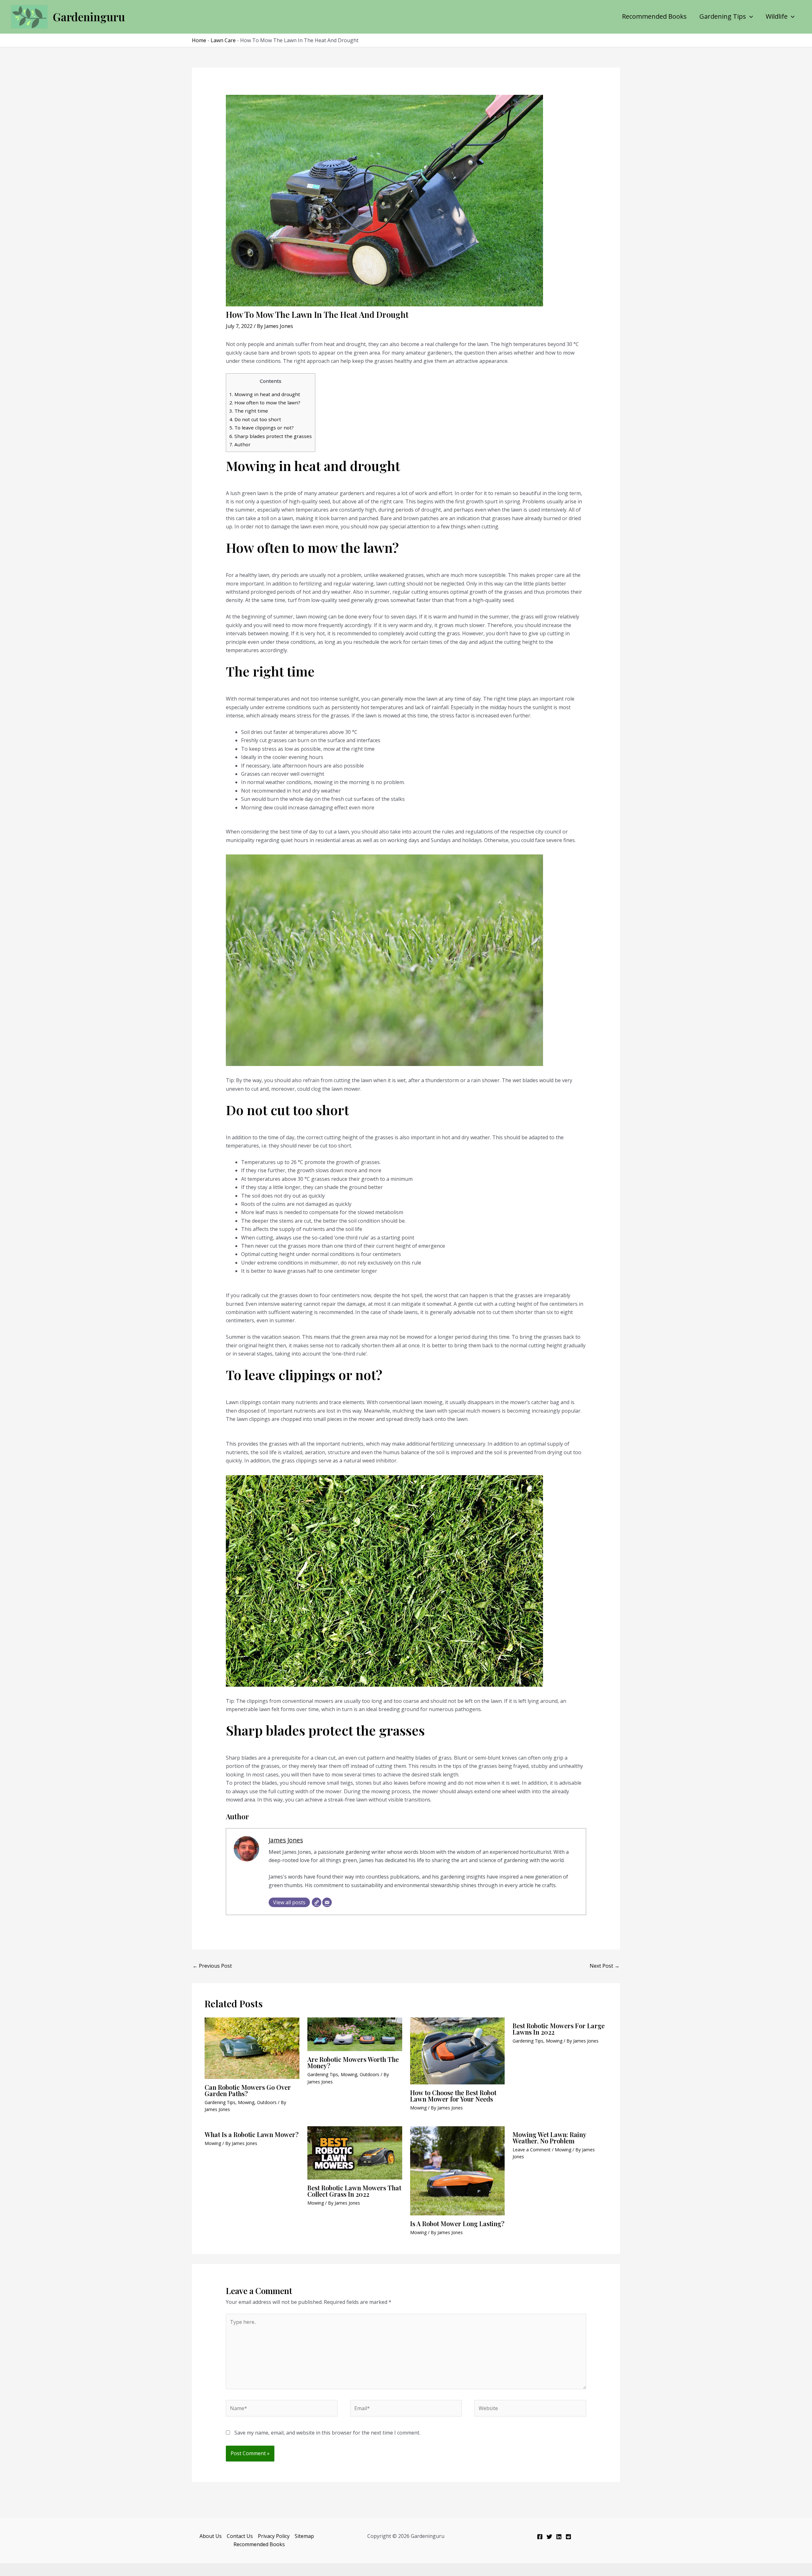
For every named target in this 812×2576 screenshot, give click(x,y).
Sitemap (304, 2536)
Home (199, 40)
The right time (249, 411)
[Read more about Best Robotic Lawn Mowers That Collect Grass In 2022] (355, 2152)
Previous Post (212, 1966)
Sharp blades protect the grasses (271, 436)
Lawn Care (223, 40)
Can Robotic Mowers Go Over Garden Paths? (248, 2090)
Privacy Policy (274, 2536)
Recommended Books (654, 16)
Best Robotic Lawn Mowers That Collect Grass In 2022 (354, 2191)
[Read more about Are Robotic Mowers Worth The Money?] (355, 2034)
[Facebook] (540, 2537)
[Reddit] (568, 2537)
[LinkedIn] (559, 2537)
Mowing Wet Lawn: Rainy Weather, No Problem (549, 2138)
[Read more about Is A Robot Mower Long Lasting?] (458, 2170)
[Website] (317, 1902)
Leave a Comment (532, 2150)
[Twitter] (549, 2537)
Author (240, 444)
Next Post (605, 1966)
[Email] (327, 1902)
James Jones (286, 1840)
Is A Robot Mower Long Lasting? (457, 2223)
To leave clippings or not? (262, 428)
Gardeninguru (89, 17)
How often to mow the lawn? (265, 402)
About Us (211, 2536)
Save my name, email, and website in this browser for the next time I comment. (327, 2433)
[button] (750, 16)
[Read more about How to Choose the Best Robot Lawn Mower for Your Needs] (458, 2050)
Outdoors (267, 2102)
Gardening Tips (723, 16)
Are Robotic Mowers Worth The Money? (353, 2062)
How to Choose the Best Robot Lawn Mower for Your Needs (453, 2096)
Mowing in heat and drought (265, 394)
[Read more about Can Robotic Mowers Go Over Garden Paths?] (252, 2048)
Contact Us (240, 2536)
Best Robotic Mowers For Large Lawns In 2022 (559, 2029)
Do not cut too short (255, 419)
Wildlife (777, 16)
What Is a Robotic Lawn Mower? (252, 2134)
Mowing (246, 2102)
